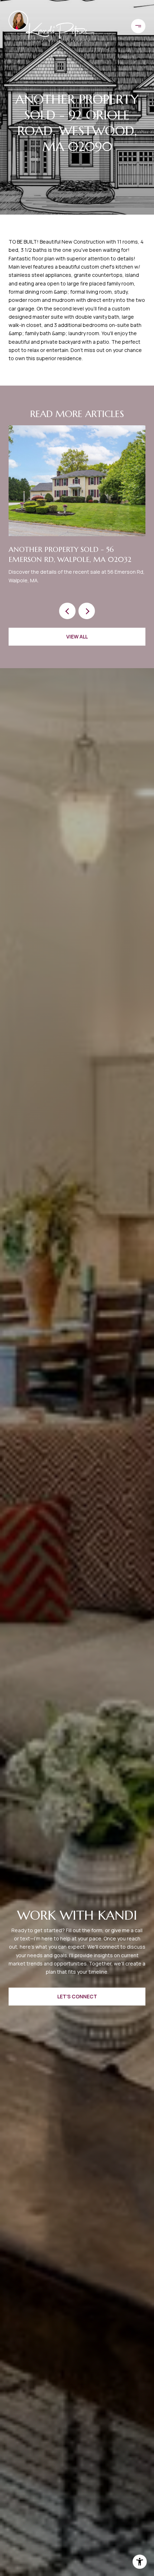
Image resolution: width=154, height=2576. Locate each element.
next (87, 611)
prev (67, 611)
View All (77, 636)
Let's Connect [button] (77, 1996)
